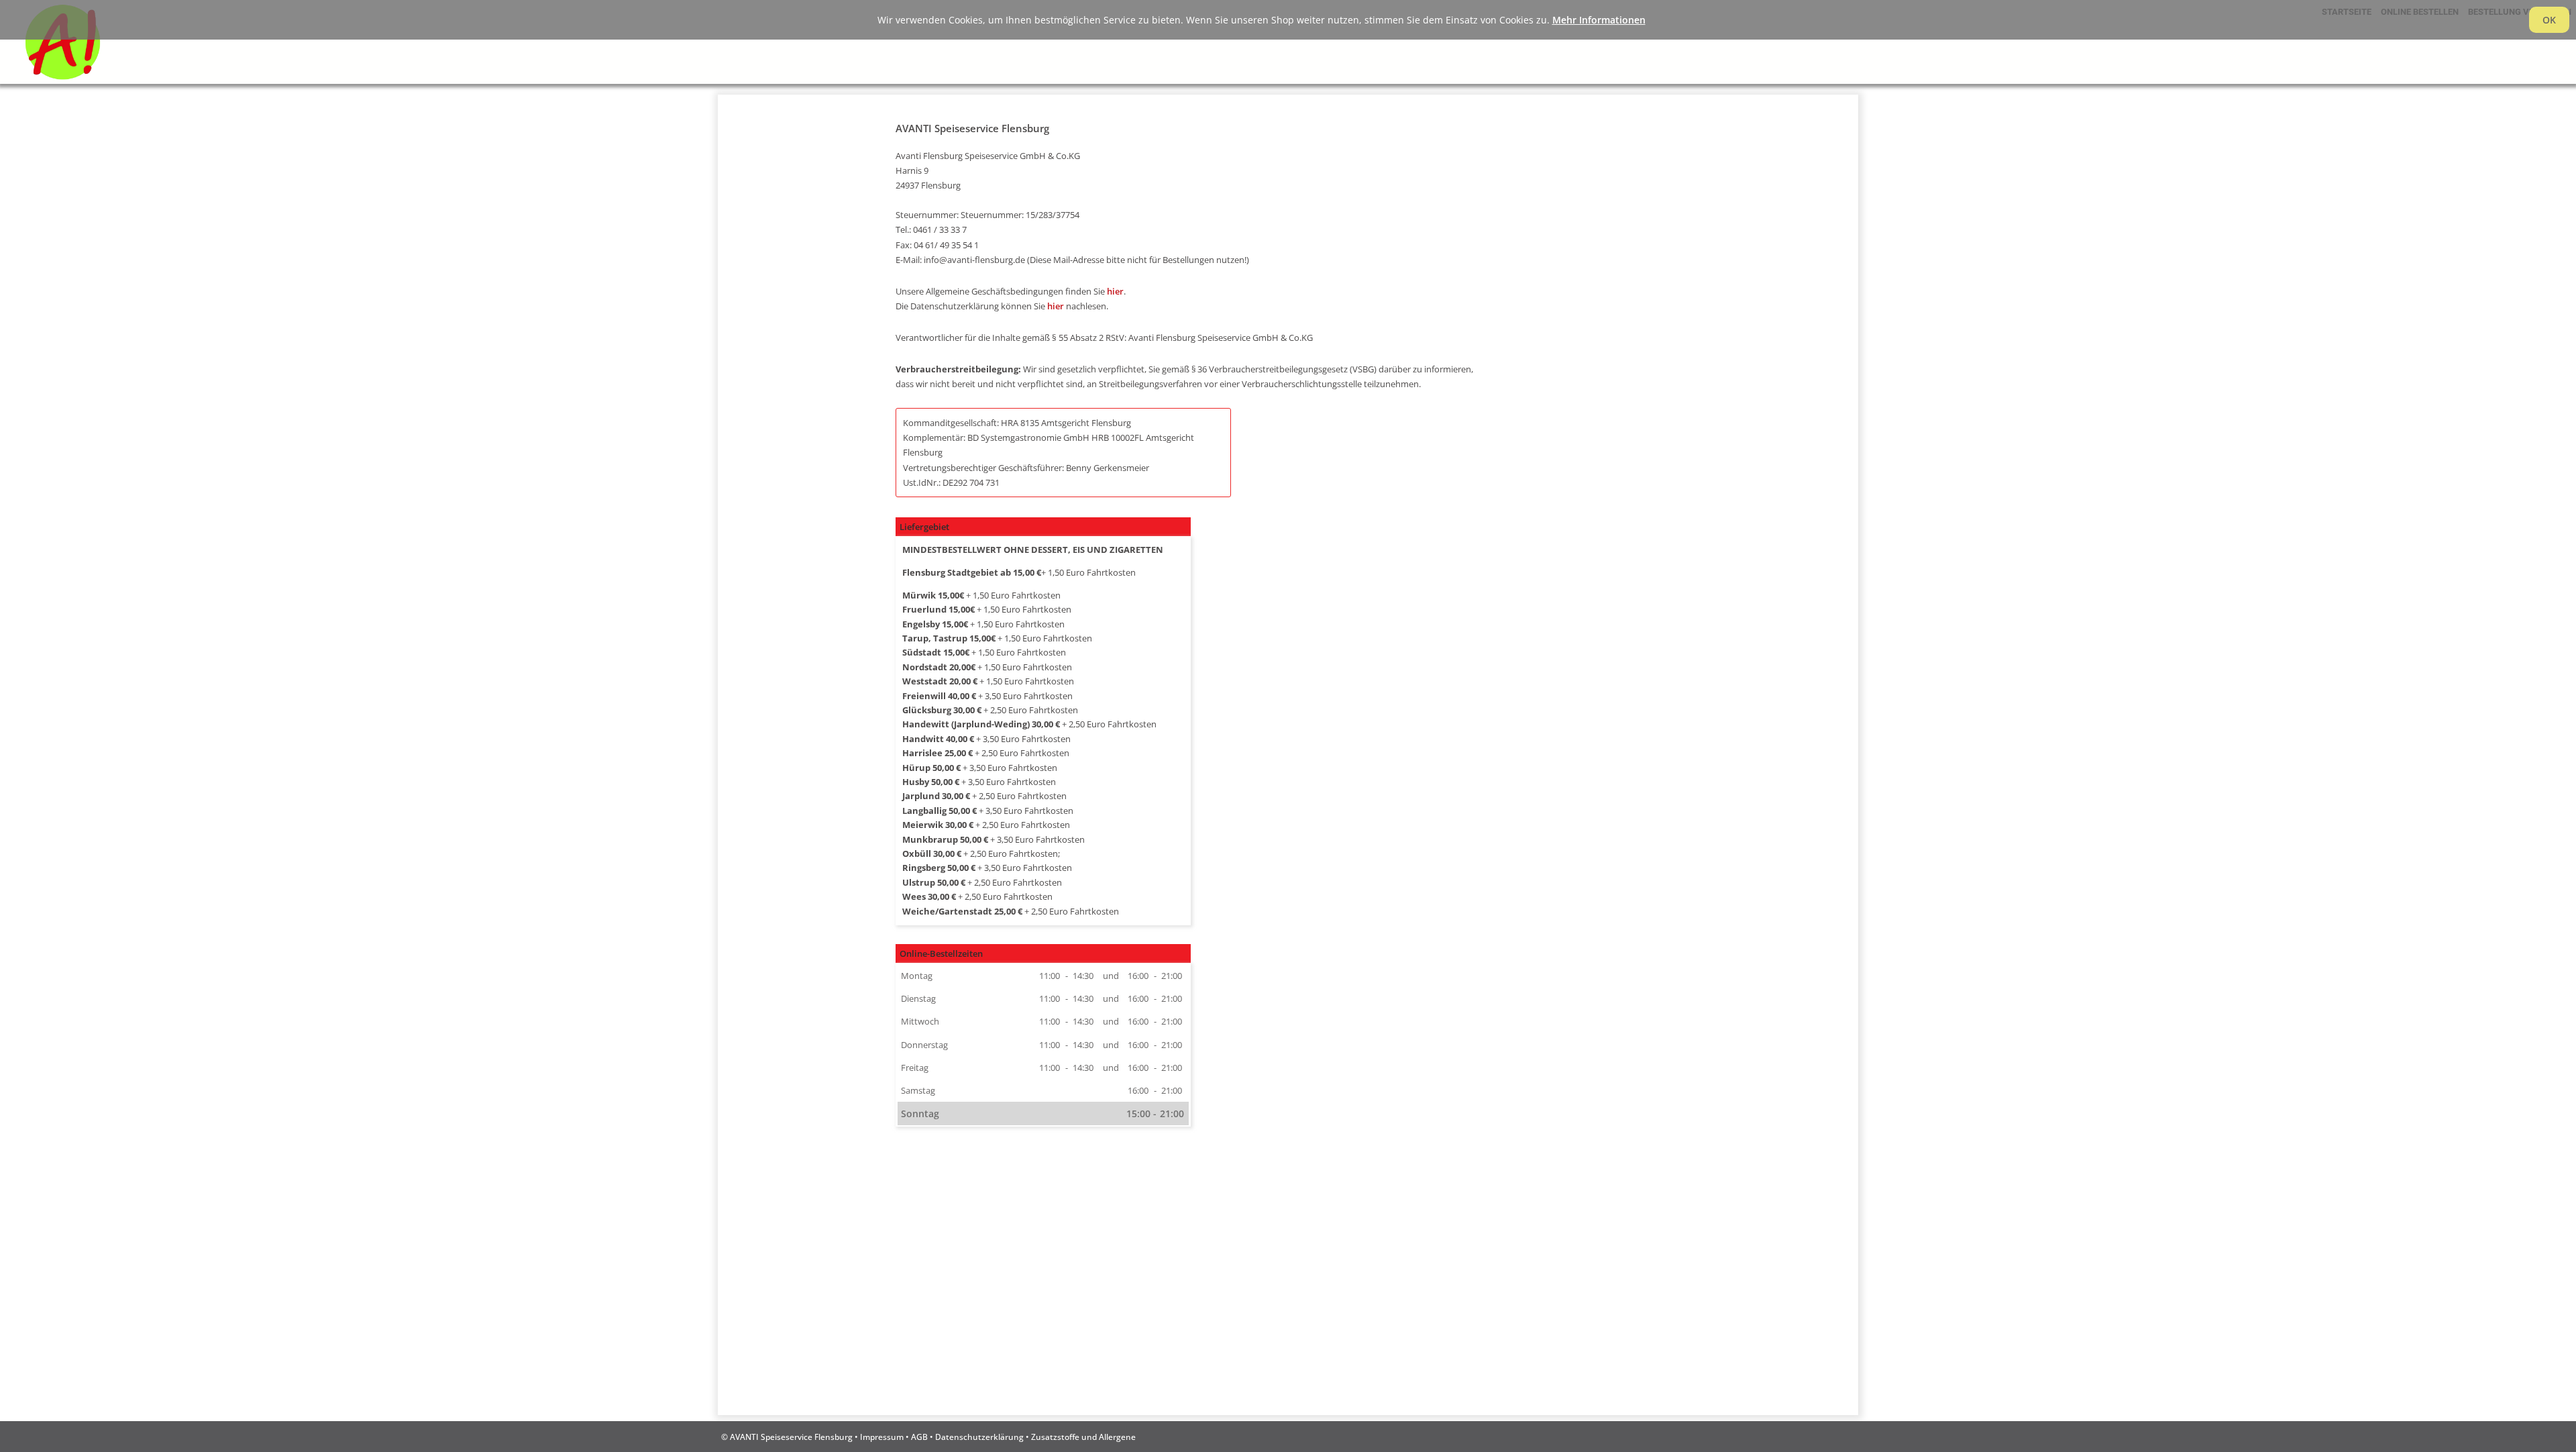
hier (1115, 291)
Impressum (882, 1437)
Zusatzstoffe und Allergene (1083, 1437)
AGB (919, 1437)
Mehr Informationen (1599, 20)
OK (2549, 20)
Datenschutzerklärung (979, 1437)
